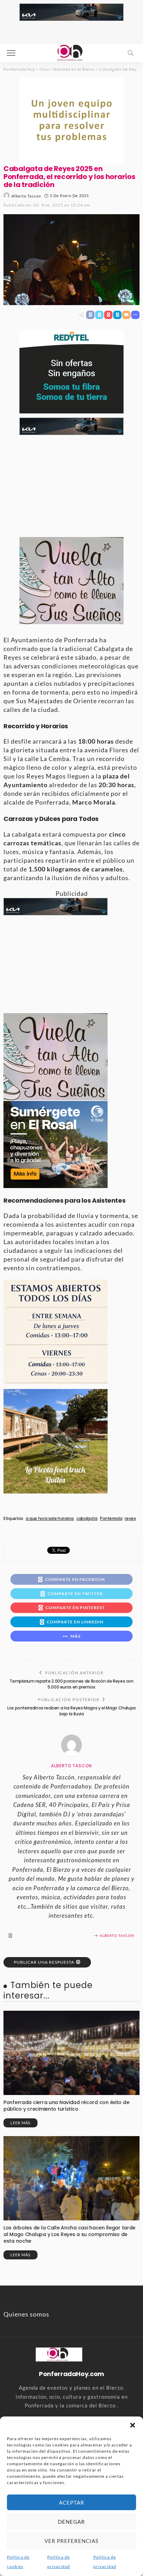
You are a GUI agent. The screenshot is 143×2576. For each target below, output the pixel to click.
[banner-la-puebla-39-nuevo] (71, 120)
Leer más (20, 2123)
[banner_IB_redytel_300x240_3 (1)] (71, 371)
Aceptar (72, 2503)
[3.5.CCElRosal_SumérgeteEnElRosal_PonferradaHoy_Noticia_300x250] (56, 1143)
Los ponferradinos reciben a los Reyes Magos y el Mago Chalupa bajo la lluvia (71, 1711)
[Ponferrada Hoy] (59, 2353)
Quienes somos (26, 2314)
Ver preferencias (71, 2541)
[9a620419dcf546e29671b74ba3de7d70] (56, 1441)
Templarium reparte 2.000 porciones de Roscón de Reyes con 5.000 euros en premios (71, 1684)
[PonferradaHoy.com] (71, 52)
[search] (131, 53)
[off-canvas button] (11, 53)
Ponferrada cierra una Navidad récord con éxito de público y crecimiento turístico (66, 2106)
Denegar (71, 2522)
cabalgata (87, 1519)
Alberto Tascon (26, 196)
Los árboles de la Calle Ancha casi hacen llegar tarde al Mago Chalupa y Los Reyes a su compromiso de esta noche (69, 2234)
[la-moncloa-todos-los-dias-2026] (56, 1331)
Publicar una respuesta (44, 1962)
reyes (130, 1519)
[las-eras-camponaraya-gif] (71, 580)
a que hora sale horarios (50, 1519)
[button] (133, 2425)
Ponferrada (111, 1519)
